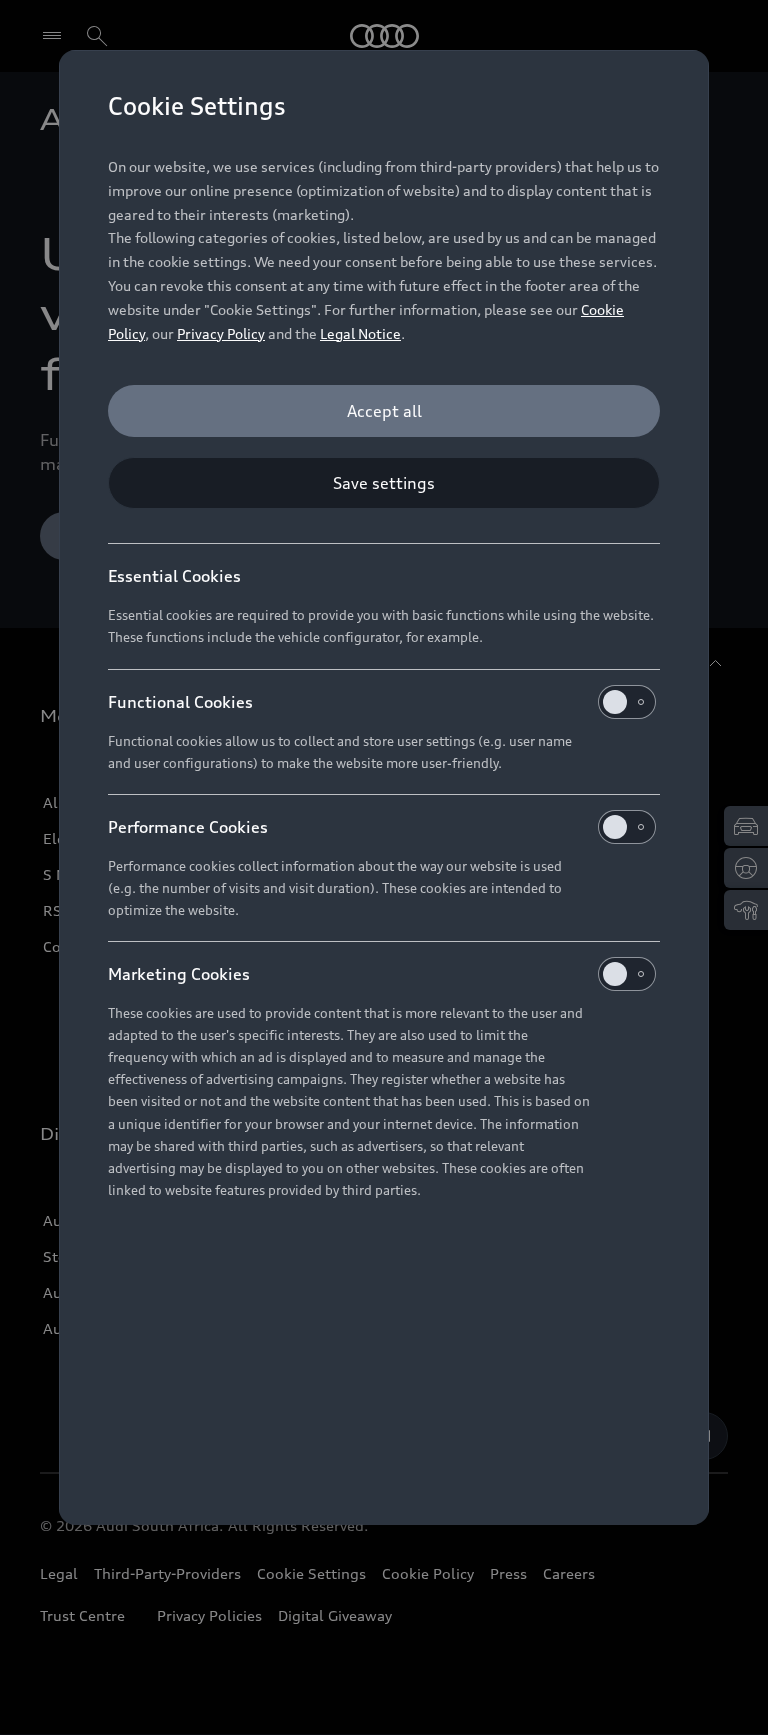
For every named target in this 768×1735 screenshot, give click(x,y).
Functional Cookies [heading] (180, 702)
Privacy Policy (221, 333)
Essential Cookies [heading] (174, 576)
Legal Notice (360, 333)
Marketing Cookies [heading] (179, 974)
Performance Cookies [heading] (188, 827)
